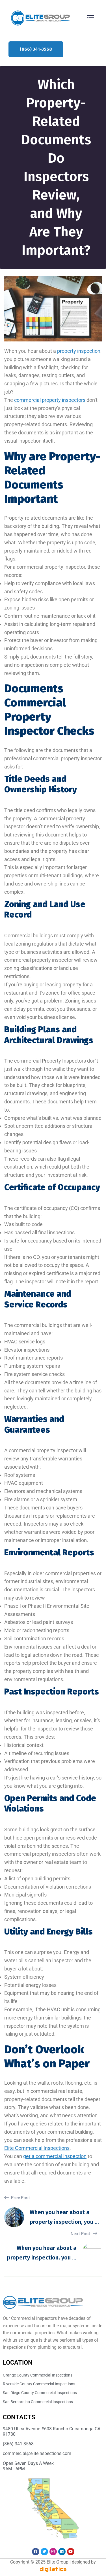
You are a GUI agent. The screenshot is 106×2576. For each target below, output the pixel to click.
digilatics (53, 2569)
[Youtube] (71, 2552)
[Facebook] (36, 2552)
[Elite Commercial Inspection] (40, 17)
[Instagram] (53, 2552)
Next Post (81, 2233)
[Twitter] (44, 2552)
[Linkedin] (62, 2552)
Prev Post (20, 2197)
